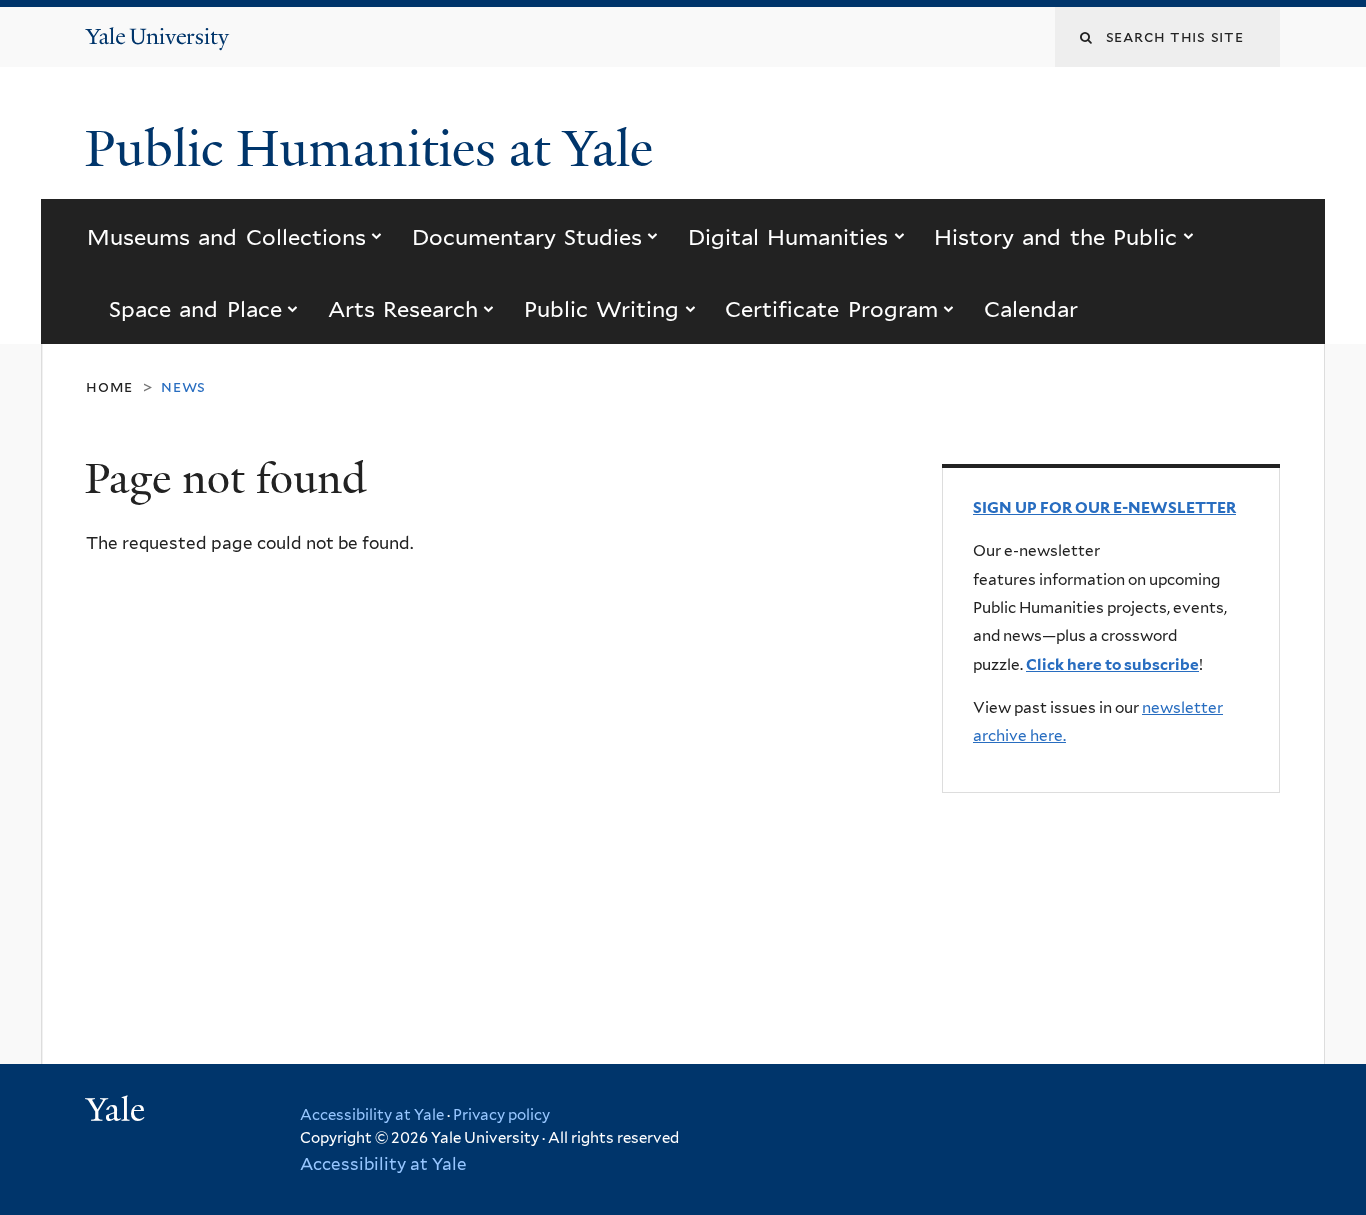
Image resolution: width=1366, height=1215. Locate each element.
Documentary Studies (527, 237)
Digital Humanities (788, 237)
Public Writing (601, 309)
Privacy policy (501, 1115)
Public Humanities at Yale (375, 149)
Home (109, 386)
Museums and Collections (226, 237)
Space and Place (195, 309)
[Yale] (118, 1112)
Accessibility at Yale (372, 1115)
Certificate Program (831, 309)
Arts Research (403, 309)
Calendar (1031, 309)
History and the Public (1055, 237)
